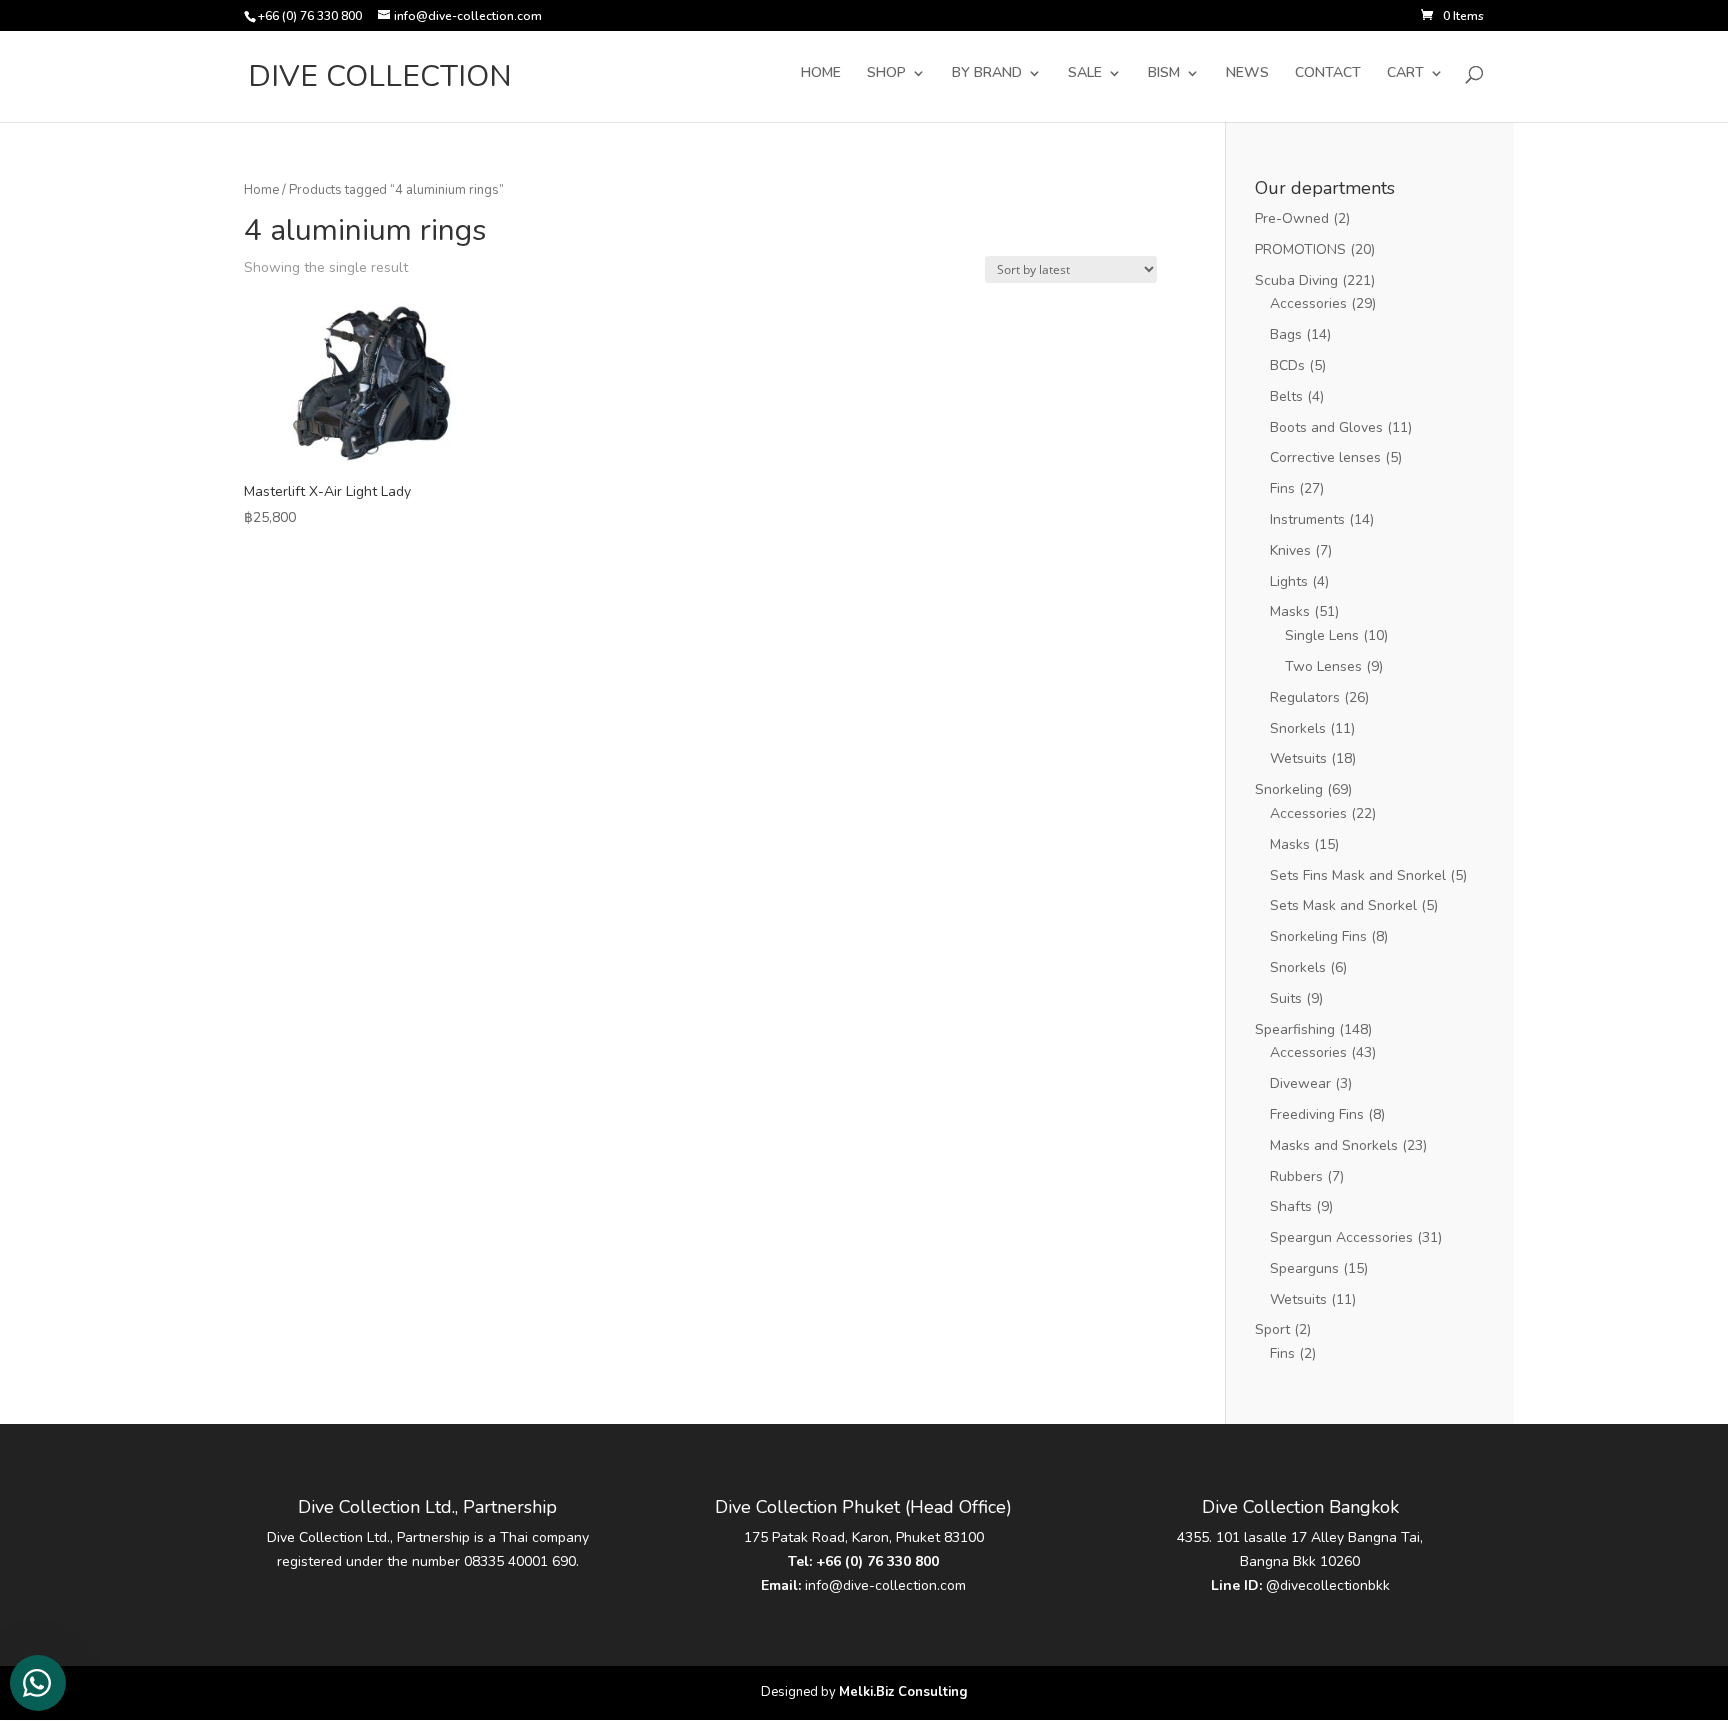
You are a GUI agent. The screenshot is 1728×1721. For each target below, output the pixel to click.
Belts (1286, 396)
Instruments (1307, 519)
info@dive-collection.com (885, 1585)
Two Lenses (1323, 666)
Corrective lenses (1325, 457)
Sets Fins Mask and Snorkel (1358, 875)
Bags (1286, 334)
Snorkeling (1289, 789)
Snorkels (1298, 728)
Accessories (1308, 303)
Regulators (1305, 697)
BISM (1164, 74)
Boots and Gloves (1326, 427)
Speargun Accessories (1341, 1237)
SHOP (886, 74)
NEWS (1247, 74)
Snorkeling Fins (1318, 936)
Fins (1282, 488)
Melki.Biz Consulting (903, 1692)
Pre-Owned (1292, 218)
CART (1405, 74)
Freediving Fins (1317, 1114)
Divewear (1300, 1083)
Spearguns (1304, 1268)
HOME (821, 74)
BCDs (1287, 365)
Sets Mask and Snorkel (1343, 905)
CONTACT (1328, 74)
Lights (1289, 581)
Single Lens (1322, 635)
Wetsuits (1298, 758)
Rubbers (1296, 1176)
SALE (1085, 74)
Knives (1290, 550)
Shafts (1291, 1206)
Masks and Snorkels (1334, 1145)
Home (261, 190)
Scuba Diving (1296, 280)
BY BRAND (987, 74)
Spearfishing (1295, 1029)
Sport (1272, 1329)
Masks (1290, 611)
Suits (1286, 998)
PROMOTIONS (1300, 249)
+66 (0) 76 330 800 (877, 1561)
